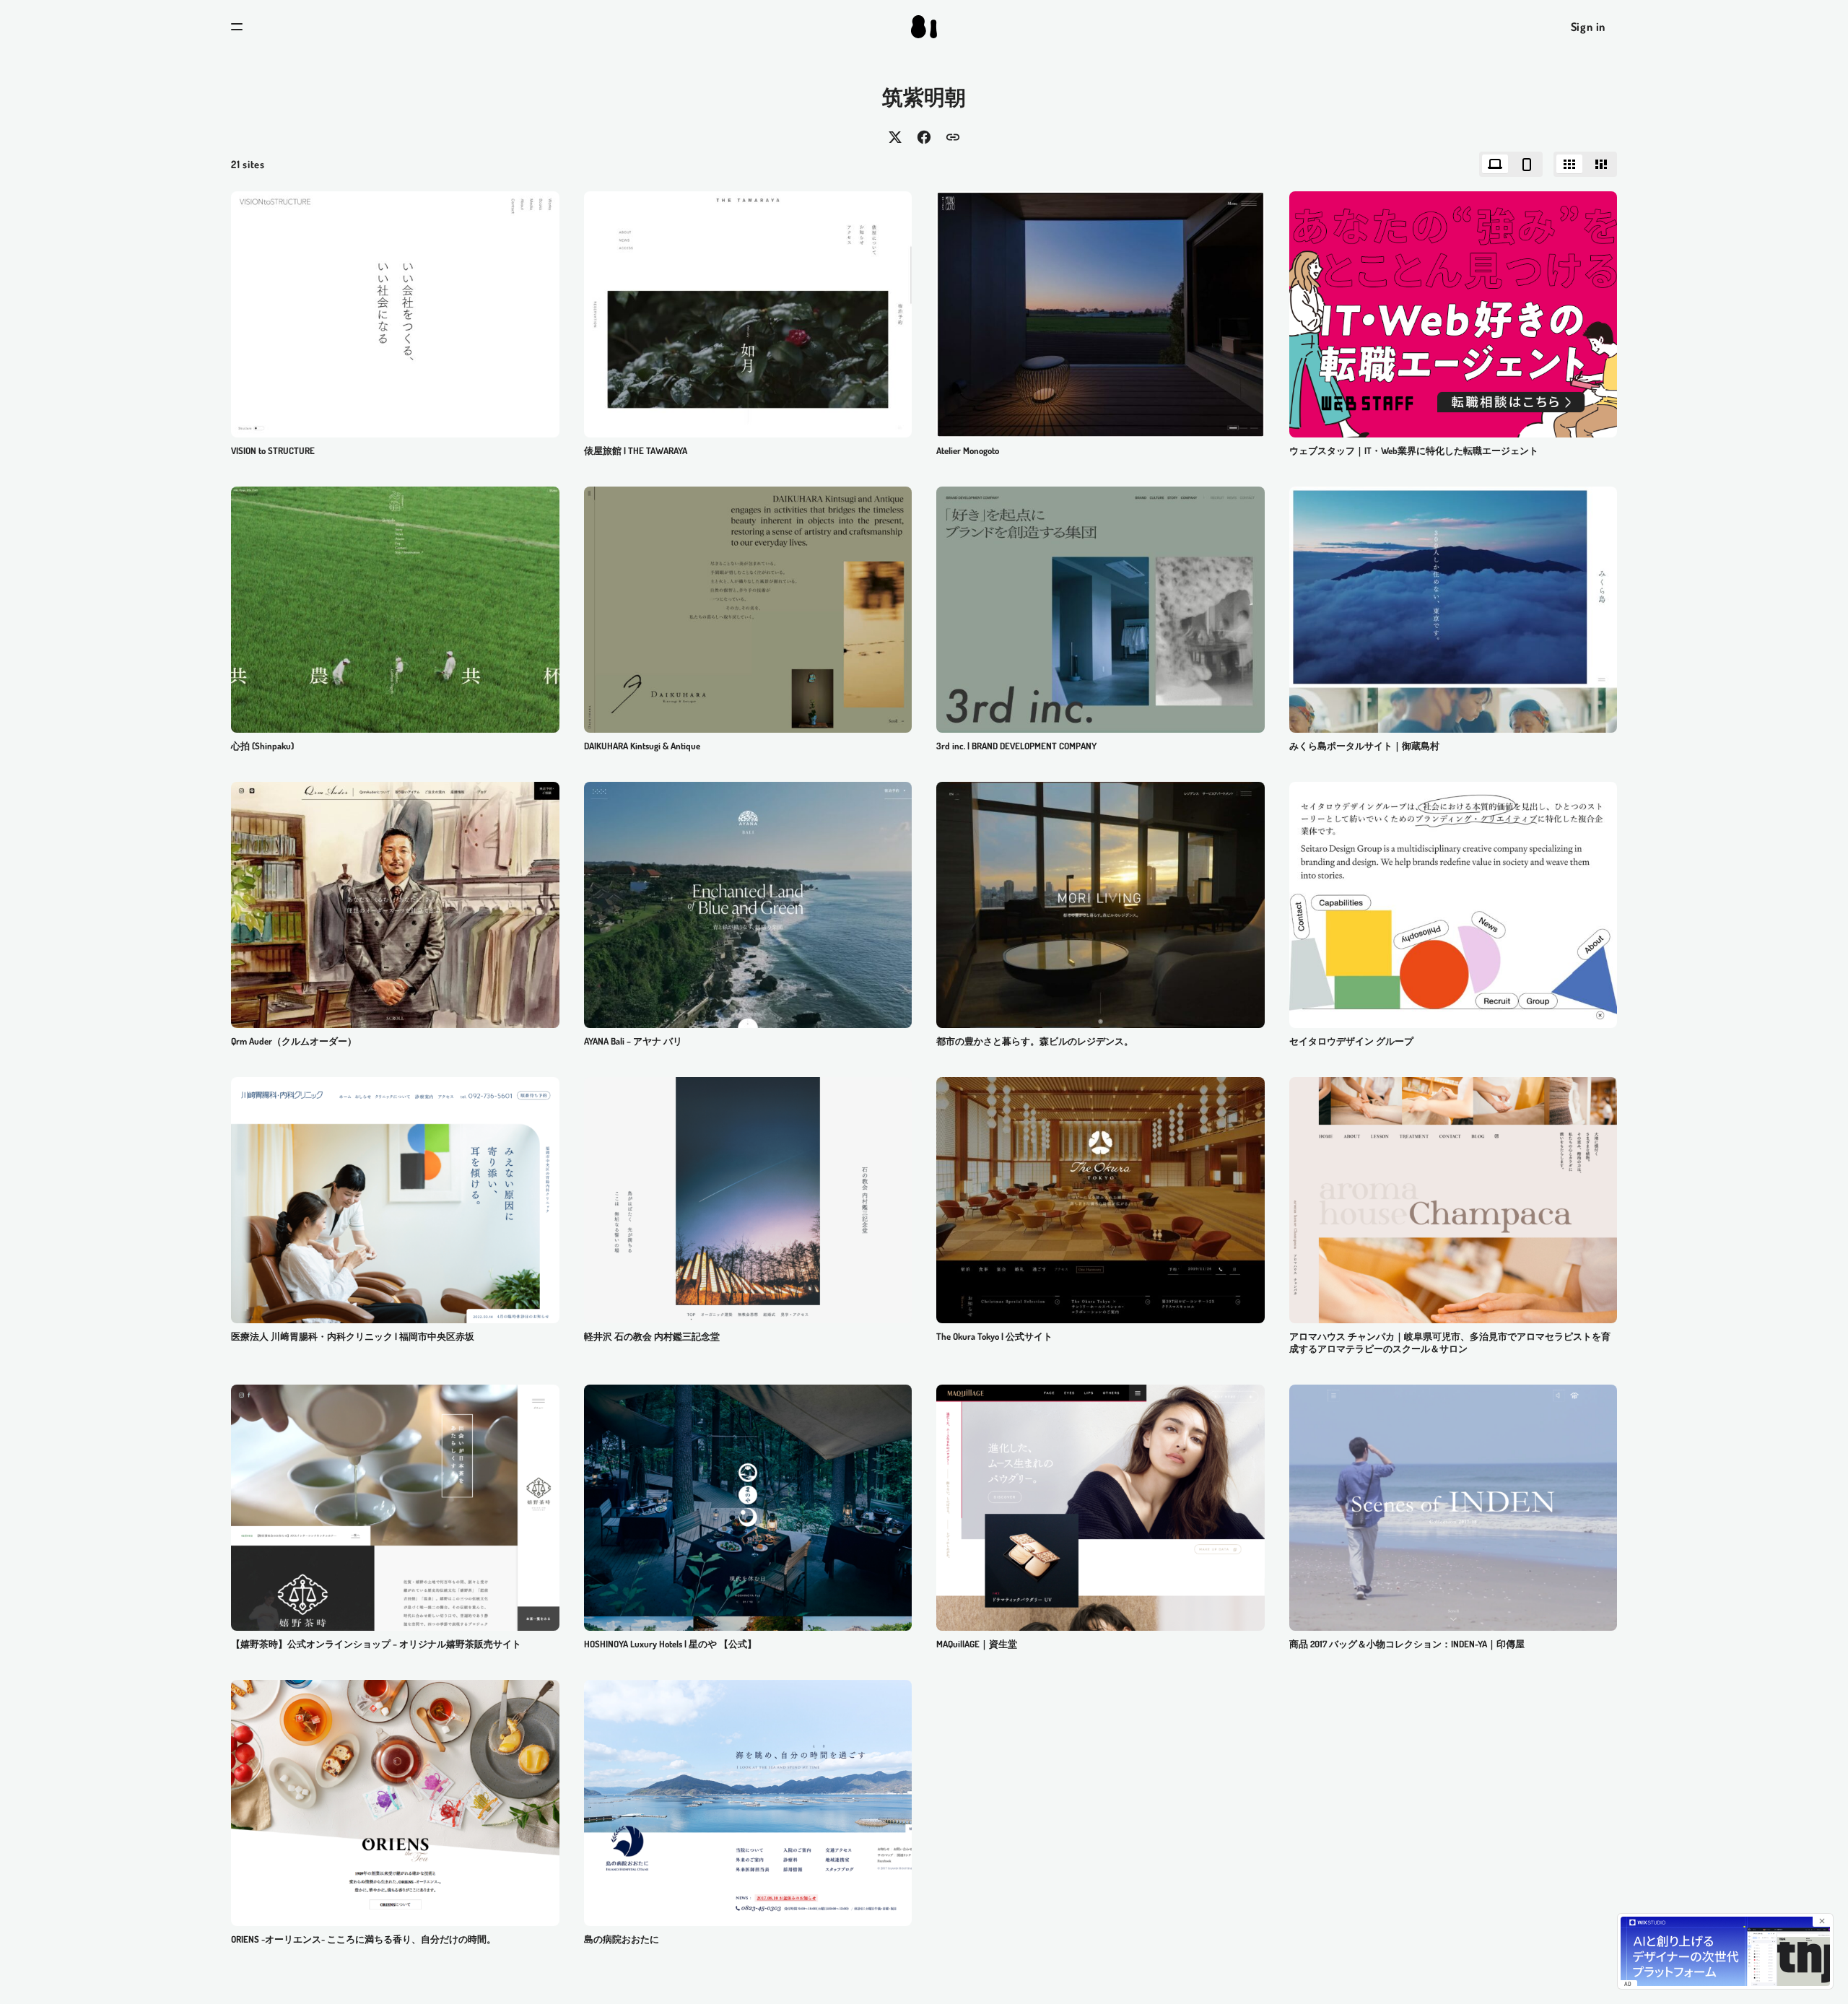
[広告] (1725, 1951)
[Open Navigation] (237, 27)
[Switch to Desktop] (1495, 164)
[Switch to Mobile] (1527, 164)
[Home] (924, 27)
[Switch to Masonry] (1601, 164)
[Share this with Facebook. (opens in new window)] (924, 137)
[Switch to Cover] (1569, 164)
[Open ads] (1453, 314)
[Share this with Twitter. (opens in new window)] (895, 137)
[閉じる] (1822, 1921)
